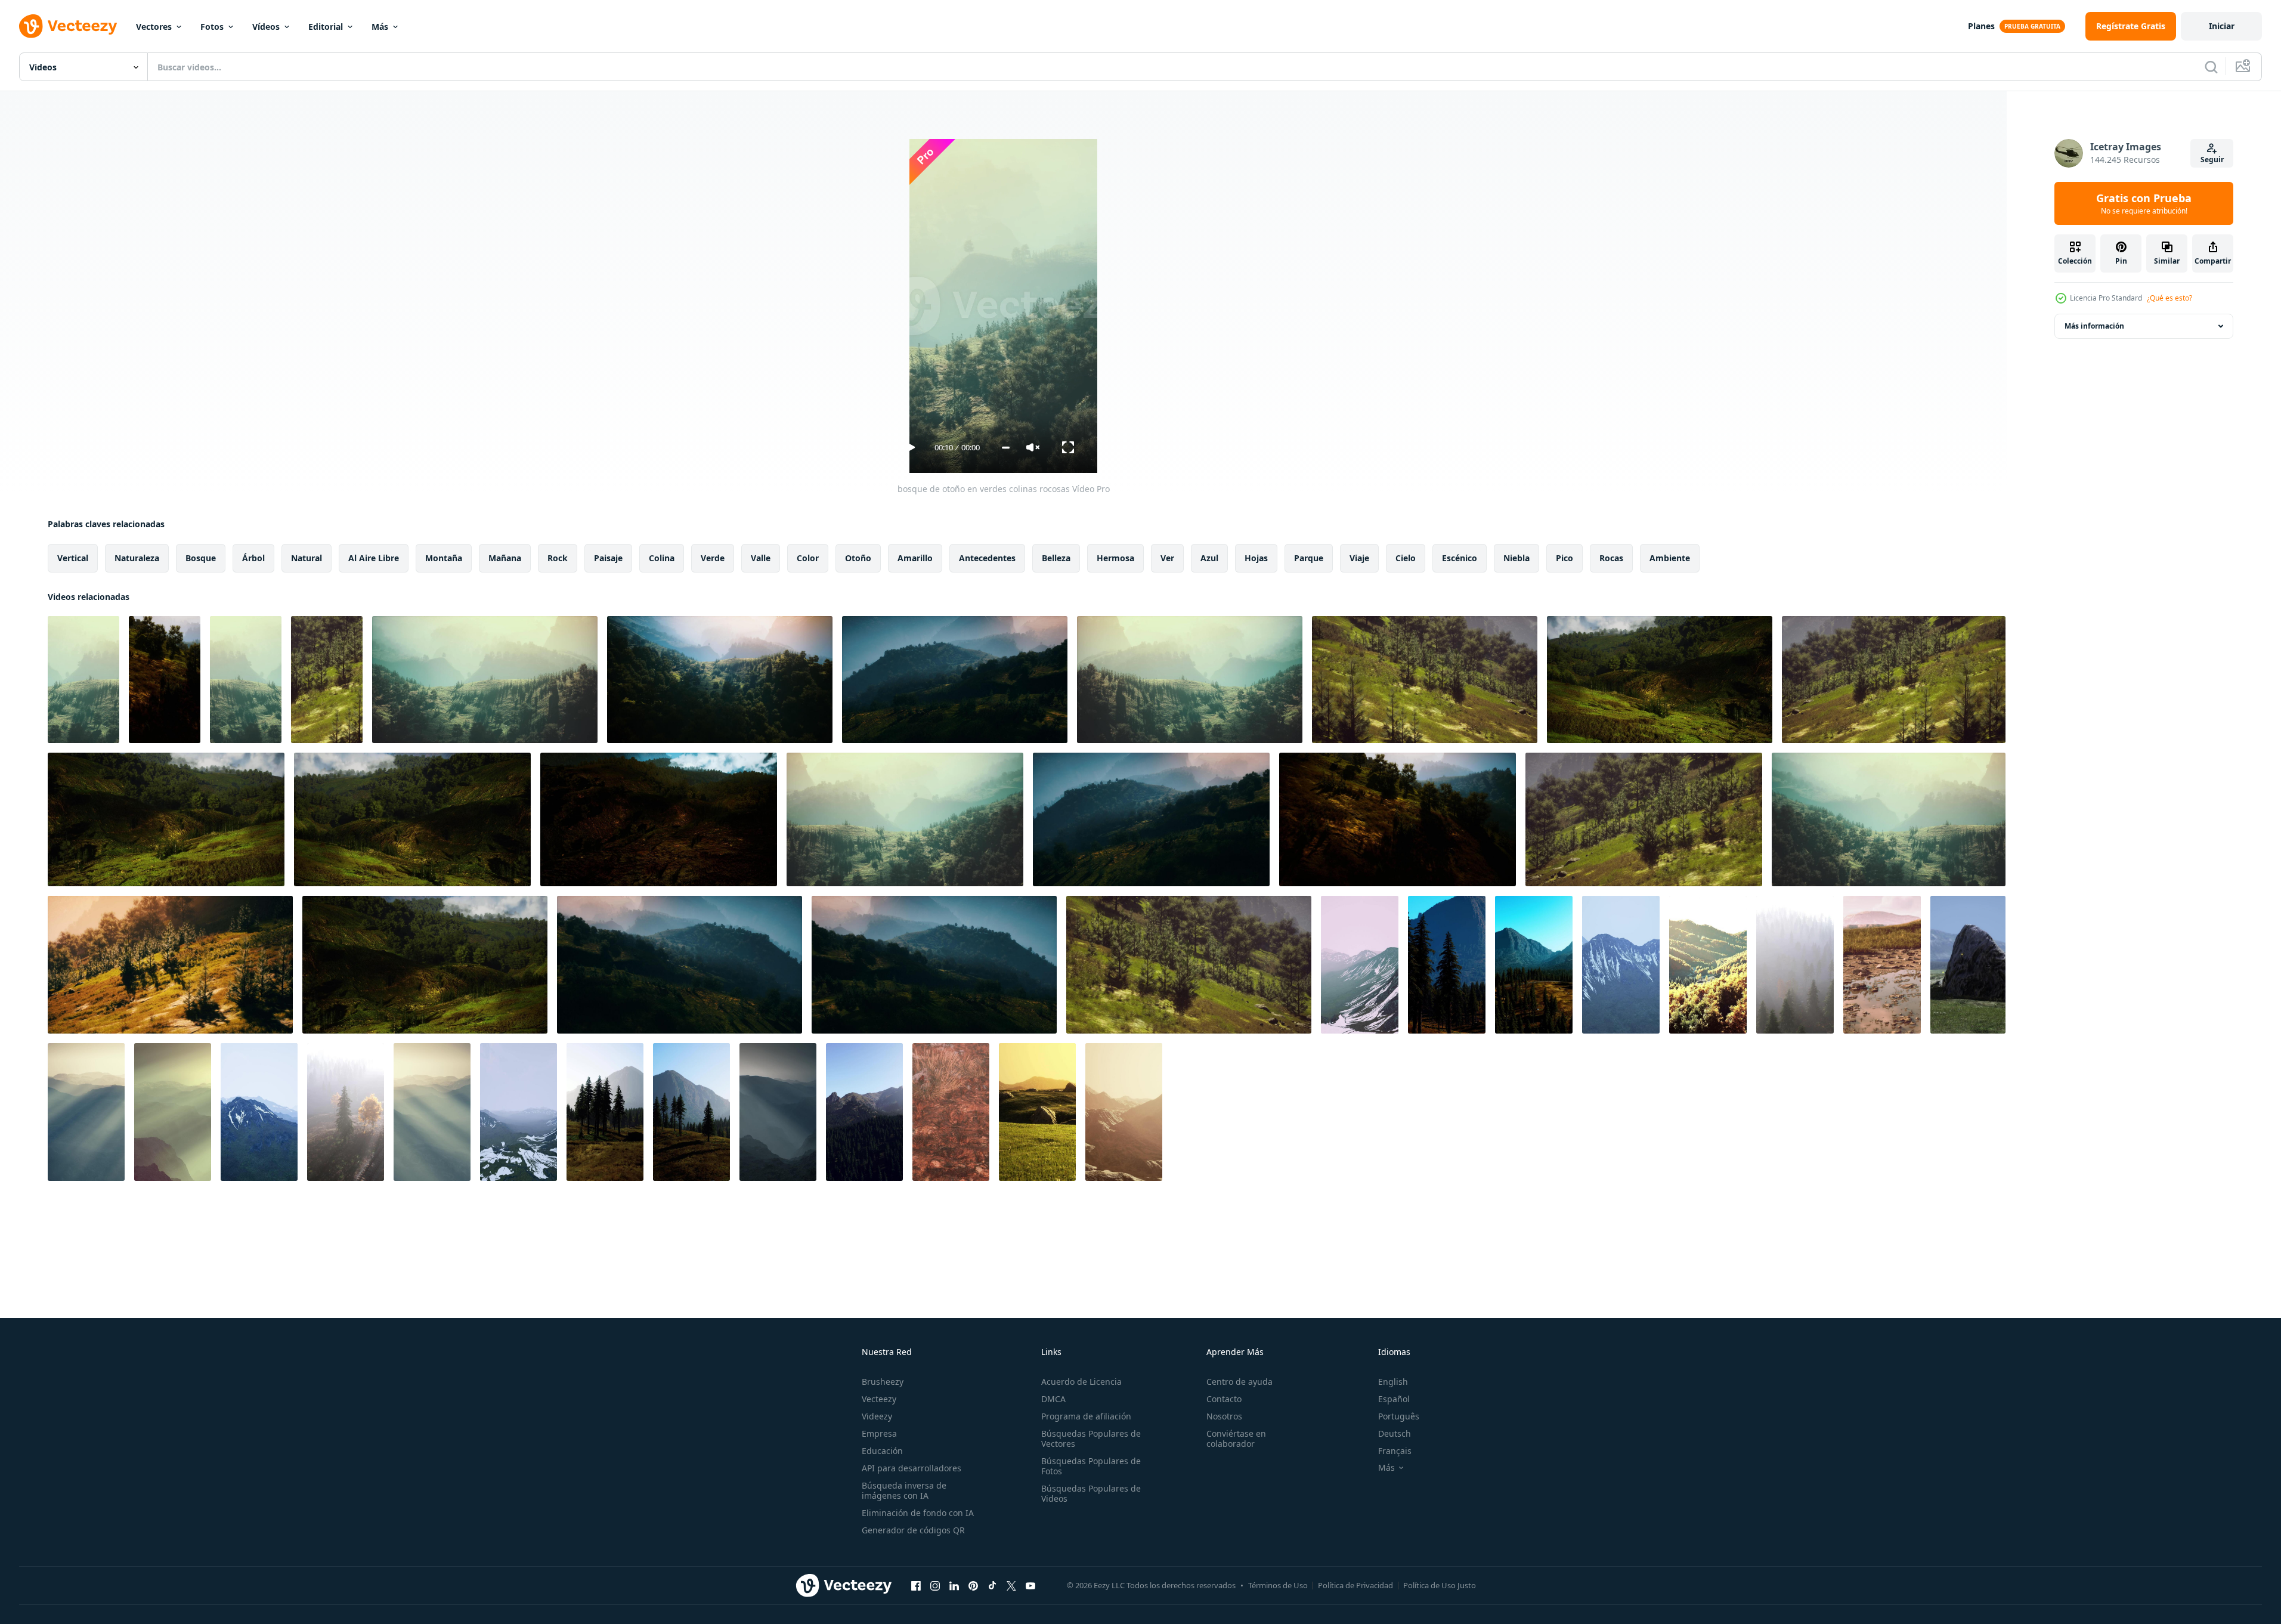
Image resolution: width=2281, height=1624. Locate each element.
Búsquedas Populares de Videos (1091, 1493)
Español (1394, 1399)
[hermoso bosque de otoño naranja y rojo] (1708, 965)
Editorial (326, 27)
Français (1395, 1451)
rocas (1611, 558)
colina (662, 558)
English (1393, 1382)
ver (1167, 558)
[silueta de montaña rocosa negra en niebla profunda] (86, 1112)
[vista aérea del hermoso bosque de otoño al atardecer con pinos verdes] (1795, 965)
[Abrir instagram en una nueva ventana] (935, 1585)
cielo (1406, 558)
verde (713, 558)
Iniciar (2222, 26)
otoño (858, 558)
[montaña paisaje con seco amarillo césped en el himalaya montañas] (1882, 965)
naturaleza (137, 558)
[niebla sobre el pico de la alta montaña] (1360, 965)
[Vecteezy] (68, 26)
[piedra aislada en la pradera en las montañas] (1968, 965)
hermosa (1115, 558)
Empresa (879, 1433)
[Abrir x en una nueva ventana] (1011, 1585)
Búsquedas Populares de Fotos (1091, 1466)
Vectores (154, 27)
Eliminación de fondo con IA (918, 1513)
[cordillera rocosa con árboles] (1447, 965)
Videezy (877, 1416)
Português (1399, 1416)
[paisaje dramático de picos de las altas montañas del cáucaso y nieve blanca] (519, 1112)
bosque (201, 558)
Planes (1981, 26)
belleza (1056, 558)
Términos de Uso (1278, 1585)
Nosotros (1224, 1416)
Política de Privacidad (1355, 1585)
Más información (2094, 326)
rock (558, 558)
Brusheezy (883, 1382)
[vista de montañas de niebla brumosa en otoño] (1124, 1112)
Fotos (212, 27)
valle (761, 558)
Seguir (2212, 160)
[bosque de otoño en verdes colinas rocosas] (83, 680)
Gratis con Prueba (2144, 203)
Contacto (1224, 1399)
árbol (253, 558)
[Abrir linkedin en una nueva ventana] (954, 1585)
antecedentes (987, 558)
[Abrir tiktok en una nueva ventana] (992, 1585)
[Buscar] (2211, 67)
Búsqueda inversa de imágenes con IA (904, 1490)
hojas (1256, 558)
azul (1209, 558)
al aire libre (374, 558)
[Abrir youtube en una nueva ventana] (1030, 1585)
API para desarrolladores (912, 1468)
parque (1309, 558)
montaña (444, 558)
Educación (882, 1451)
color (808, 558)
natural (307, 558)
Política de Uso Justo (1440, 1585)
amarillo (915, 558)
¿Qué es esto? (2169, 298)
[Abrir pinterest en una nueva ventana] (973, 1585)
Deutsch (1395, 1433)
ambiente (1670, 558)
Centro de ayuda (1239, 1382)
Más (380, 27)
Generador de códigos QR (913, 1530)
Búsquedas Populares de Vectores (1091, 1439)
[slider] (1006, 448)
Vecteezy (879, 1399)
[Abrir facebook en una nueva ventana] (916, 1585)
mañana (505, 558)
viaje (1359, 558)
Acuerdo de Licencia (1081, 1382)
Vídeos (266, 27)
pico (1564, 558)
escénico (1460, 558)
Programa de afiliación (1086, 1416)
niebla (1516, 558)
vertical (73, 558)
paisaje (608, 558)
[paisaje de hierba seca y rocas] (951, 1112)
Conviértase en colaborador (1236, 1439)
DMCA (1053, 1399)
